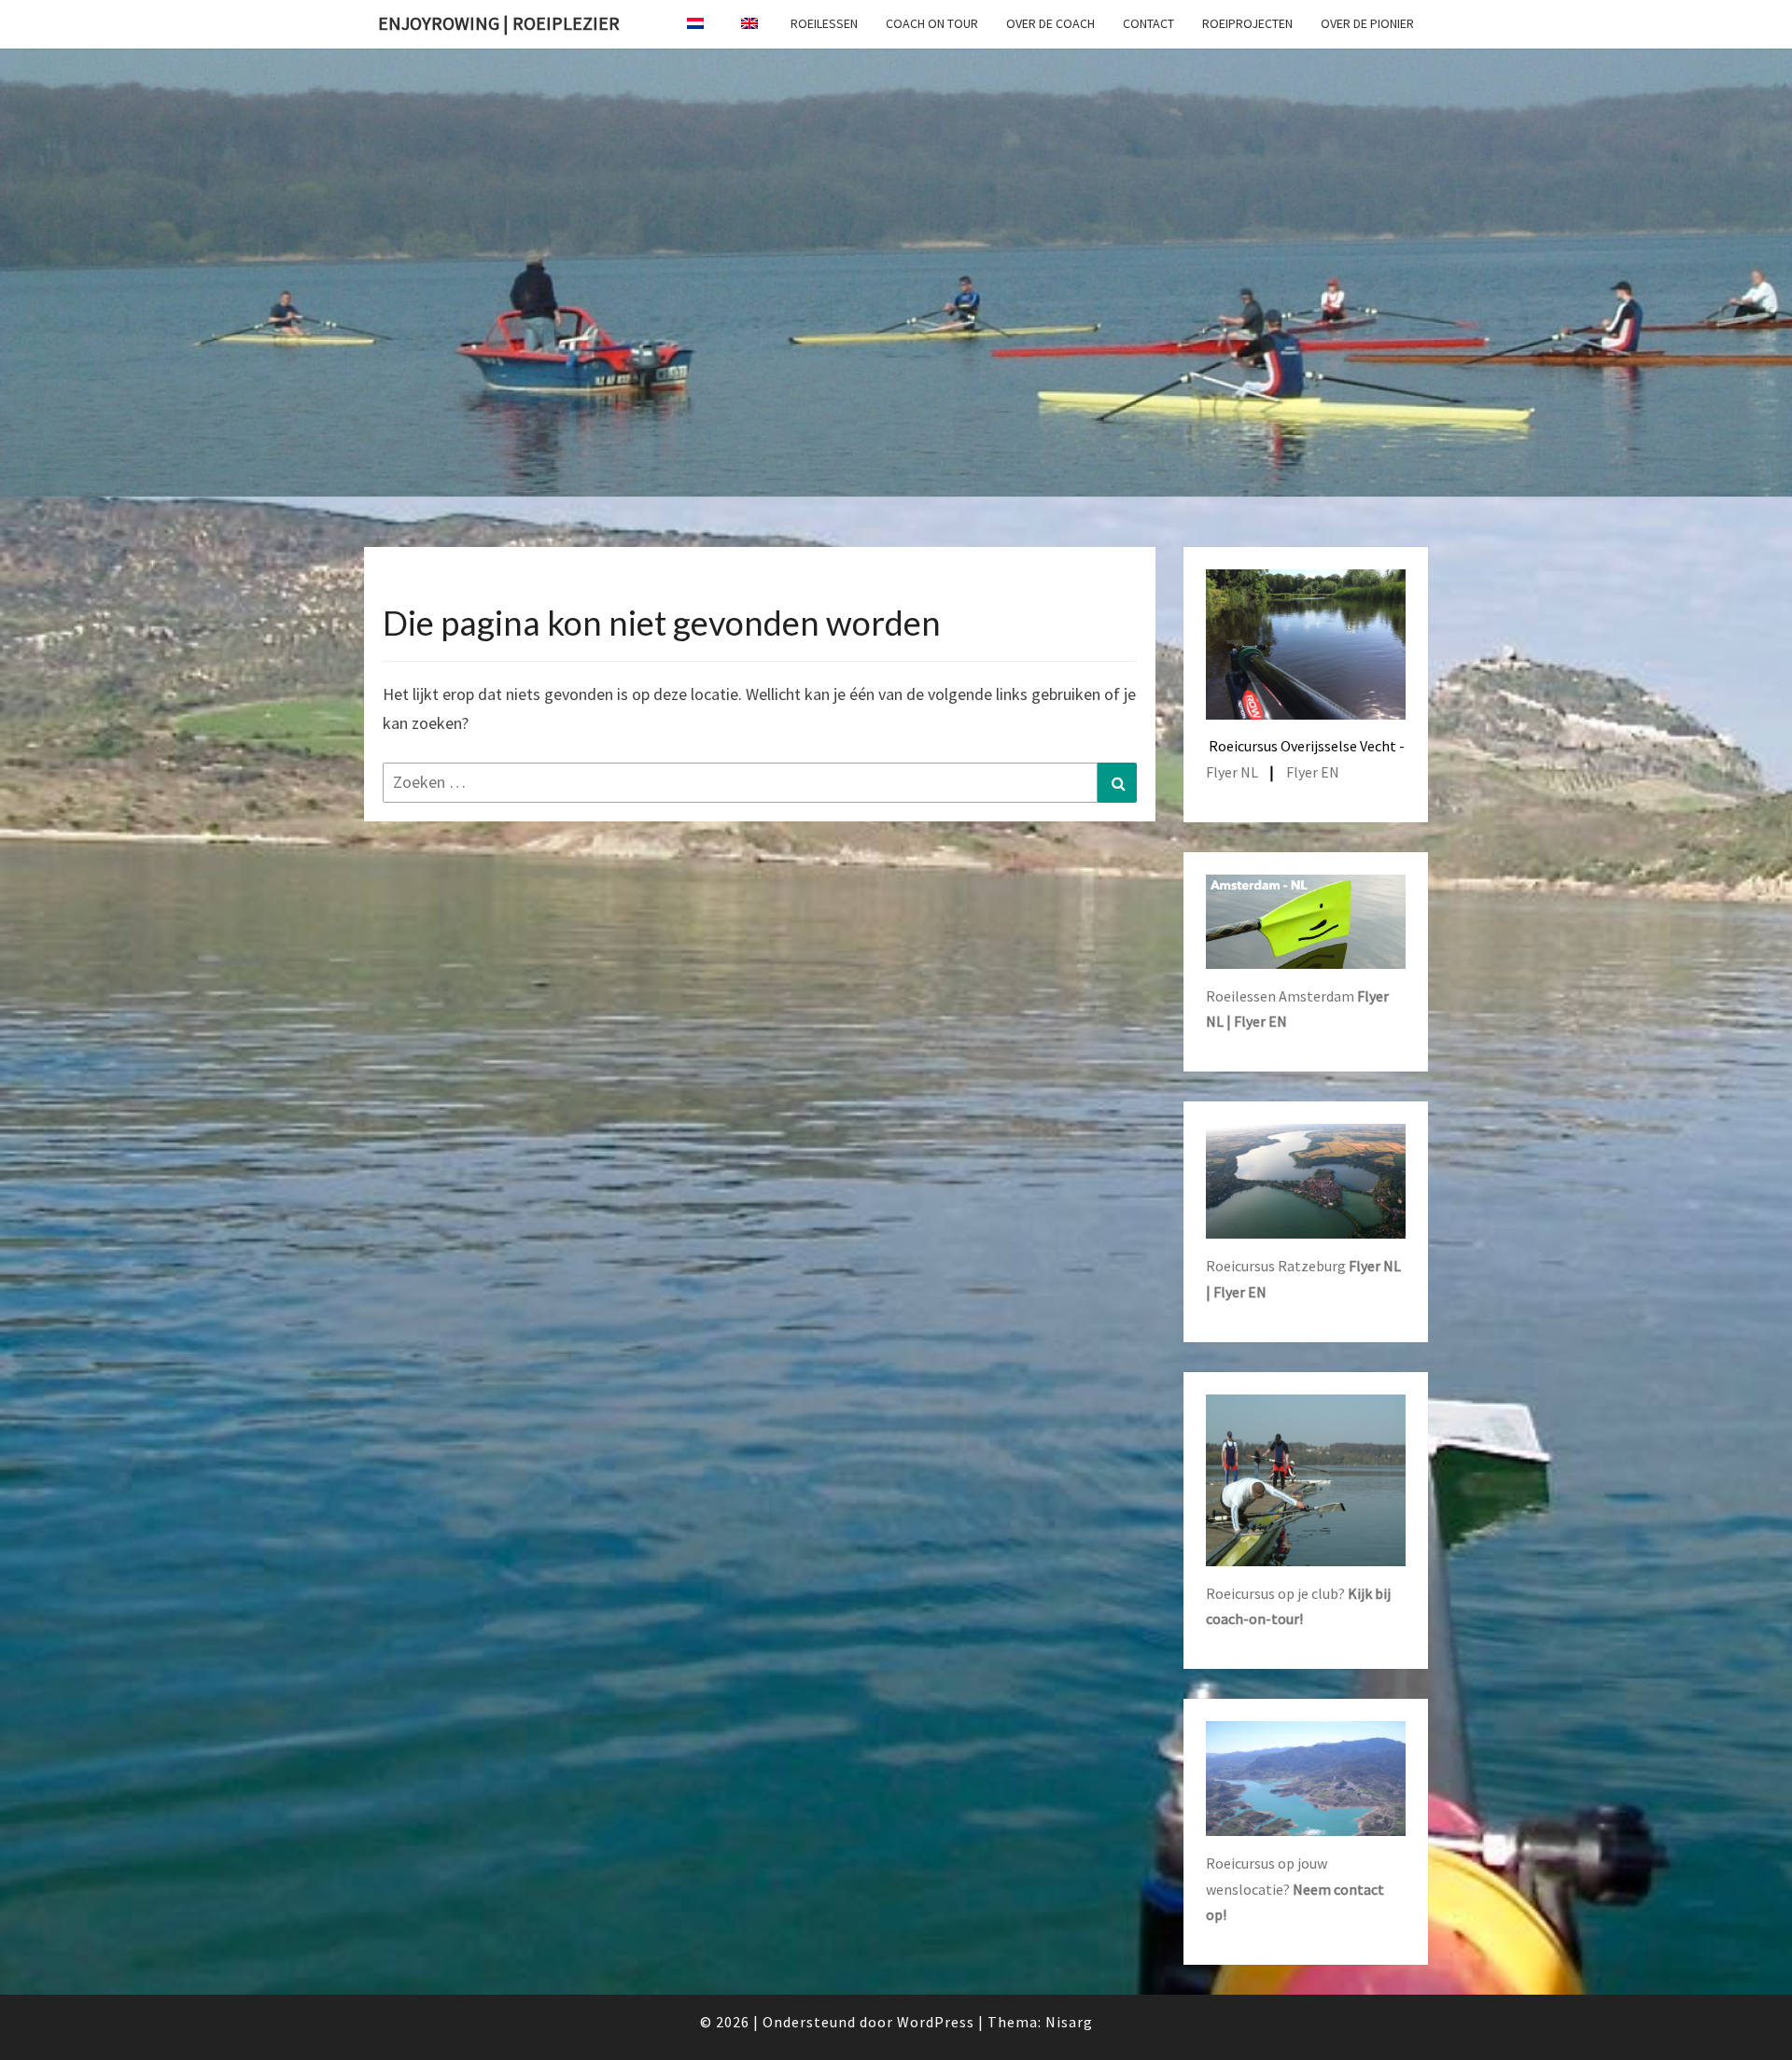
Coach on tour (932, 23)
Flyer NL (1232, 772)
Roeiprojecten (1247, 23)
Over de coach (1050, 23)
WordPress (936, 2022)
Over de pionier (1367, 23)
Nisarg (1069, 2022)
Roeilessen (824, 23)
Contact (1148, 23)
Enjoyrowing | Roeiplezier (499, 23)
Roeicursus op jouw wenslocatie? (1295, 1888)
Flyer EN (1313, 772)
